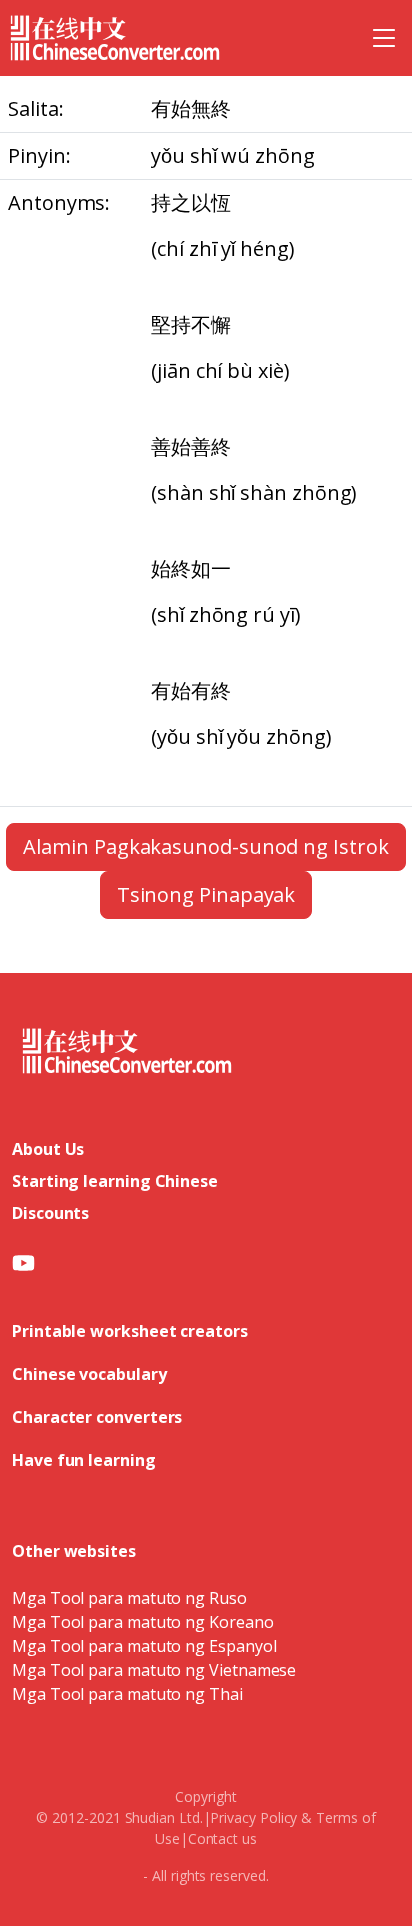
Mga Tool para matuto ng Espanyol (144, 1646)
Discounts (50, 1213)
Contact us (222, 1838)
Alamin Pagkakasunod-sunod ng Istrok (205, 846)
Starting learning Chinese (115, 1181)
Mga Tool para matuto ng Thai (127, 1694)
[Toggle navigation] (384, 38)
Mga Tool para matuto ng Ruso (129, 1598)
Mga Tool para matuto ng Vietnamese (154, 1670)
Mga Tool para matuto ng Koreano (143, 1622)
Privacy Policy (253, 1817)
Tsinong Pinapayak (206, 894)
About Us (48, 1149)
